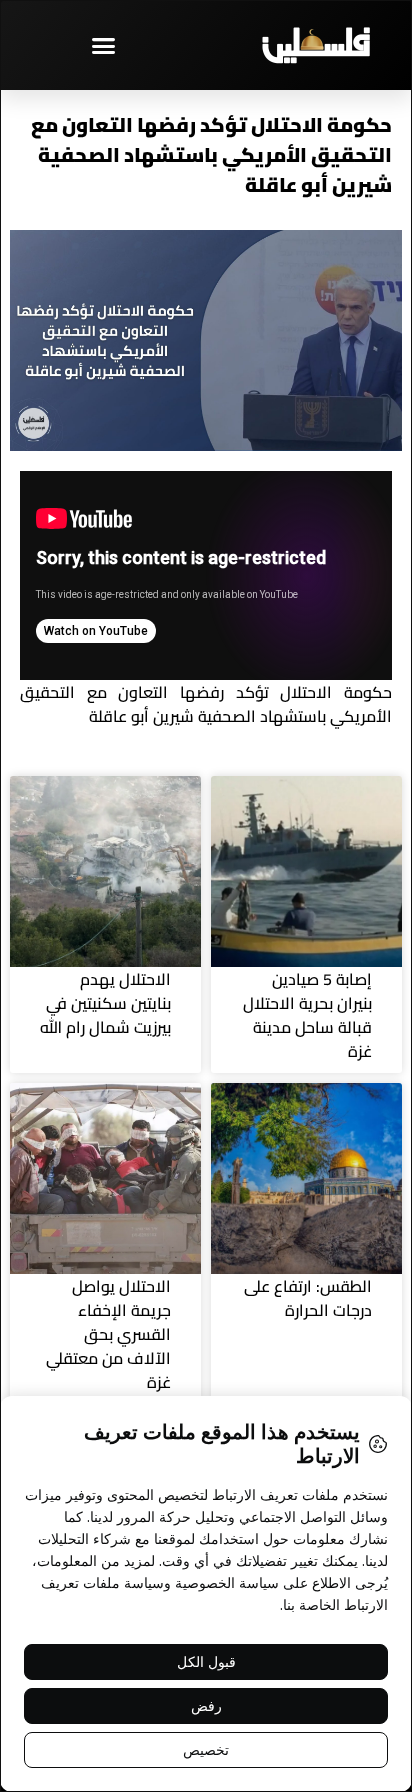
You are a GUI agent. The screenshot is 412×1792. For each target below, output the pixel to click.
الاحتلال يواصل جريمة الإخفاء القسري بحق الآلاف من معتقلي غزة (108, 1334)
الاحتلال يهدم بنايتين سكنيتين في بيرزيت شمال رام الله (105, 1003)
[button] (103, 45)
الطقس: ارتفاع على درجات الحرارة (308, 1298)
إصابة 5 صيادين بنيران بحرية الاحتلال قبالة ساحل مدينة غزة (307, 1015)
